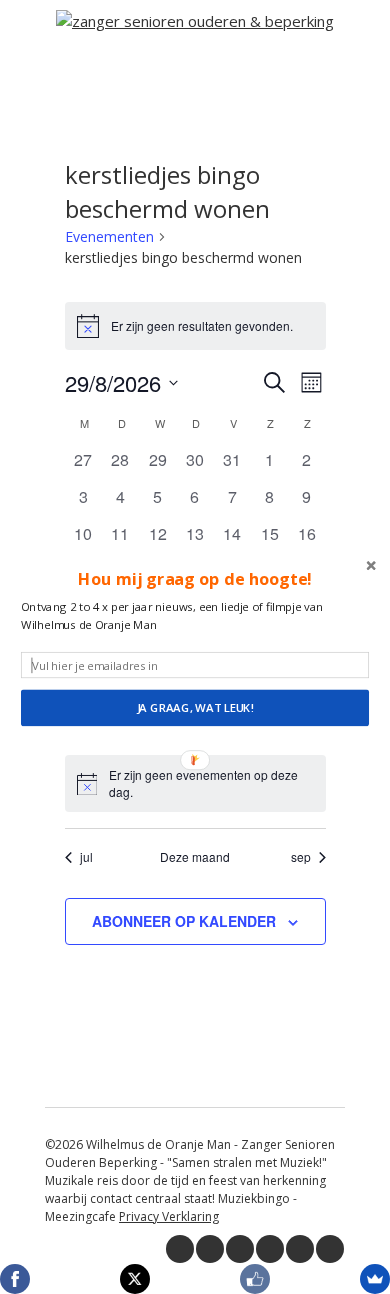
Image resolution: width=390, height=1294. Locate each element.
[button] (195, 579)
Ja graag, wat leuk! (195, 708)
